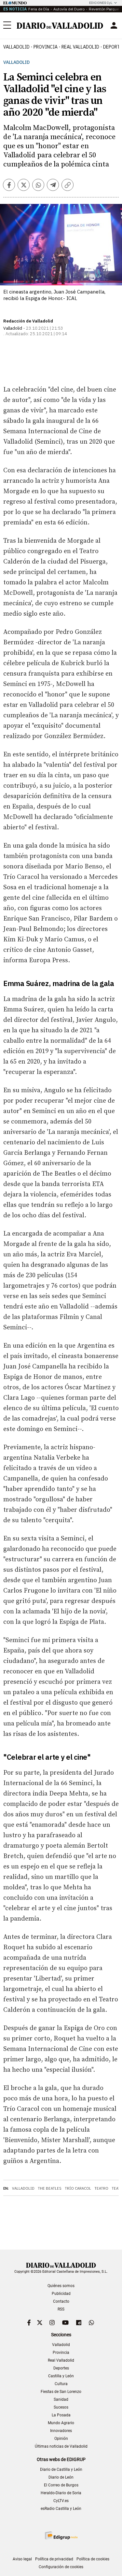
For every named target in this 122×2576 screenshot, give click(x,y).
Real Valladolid (80, 47)
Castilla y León (61, 2376)
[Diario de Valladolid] (60, 26)
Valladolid (16, 47)
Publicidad (61, 2294)
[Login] (114, 25)
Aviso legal (22, 2559)
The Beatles (50, 2188)
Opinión (61, 2439)
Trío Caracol (78, 2188)
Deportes (61, 2368)
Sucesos (61, 2407)
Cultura (61, 2384)
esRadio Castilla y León (61, 2509)
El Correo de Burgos (61, 2485)
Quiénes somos (61, 2286)
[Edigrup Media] (61, 2535)
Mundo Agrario (61, 2423)
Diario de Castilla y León (61, 2469)
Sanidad (61, 2399)
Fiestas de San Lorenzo (61, 2392)
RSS (61, 2309)
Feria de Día (39, 9)
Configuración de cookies (61, 2567)
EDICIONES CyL (101, 3)
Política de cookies (93, 2559)
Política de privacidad (54, 2559)
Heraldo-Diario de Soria (61, 2493)
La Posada (61, 2415)
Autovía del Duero (69, 9)
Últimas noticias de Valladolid (61, 2446)
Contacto (61, 2301)
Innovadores (61, 2431)
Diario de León (61, 2477)
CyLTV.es (61, 2501)
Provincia (46, 47)
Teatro (101, 2188)
